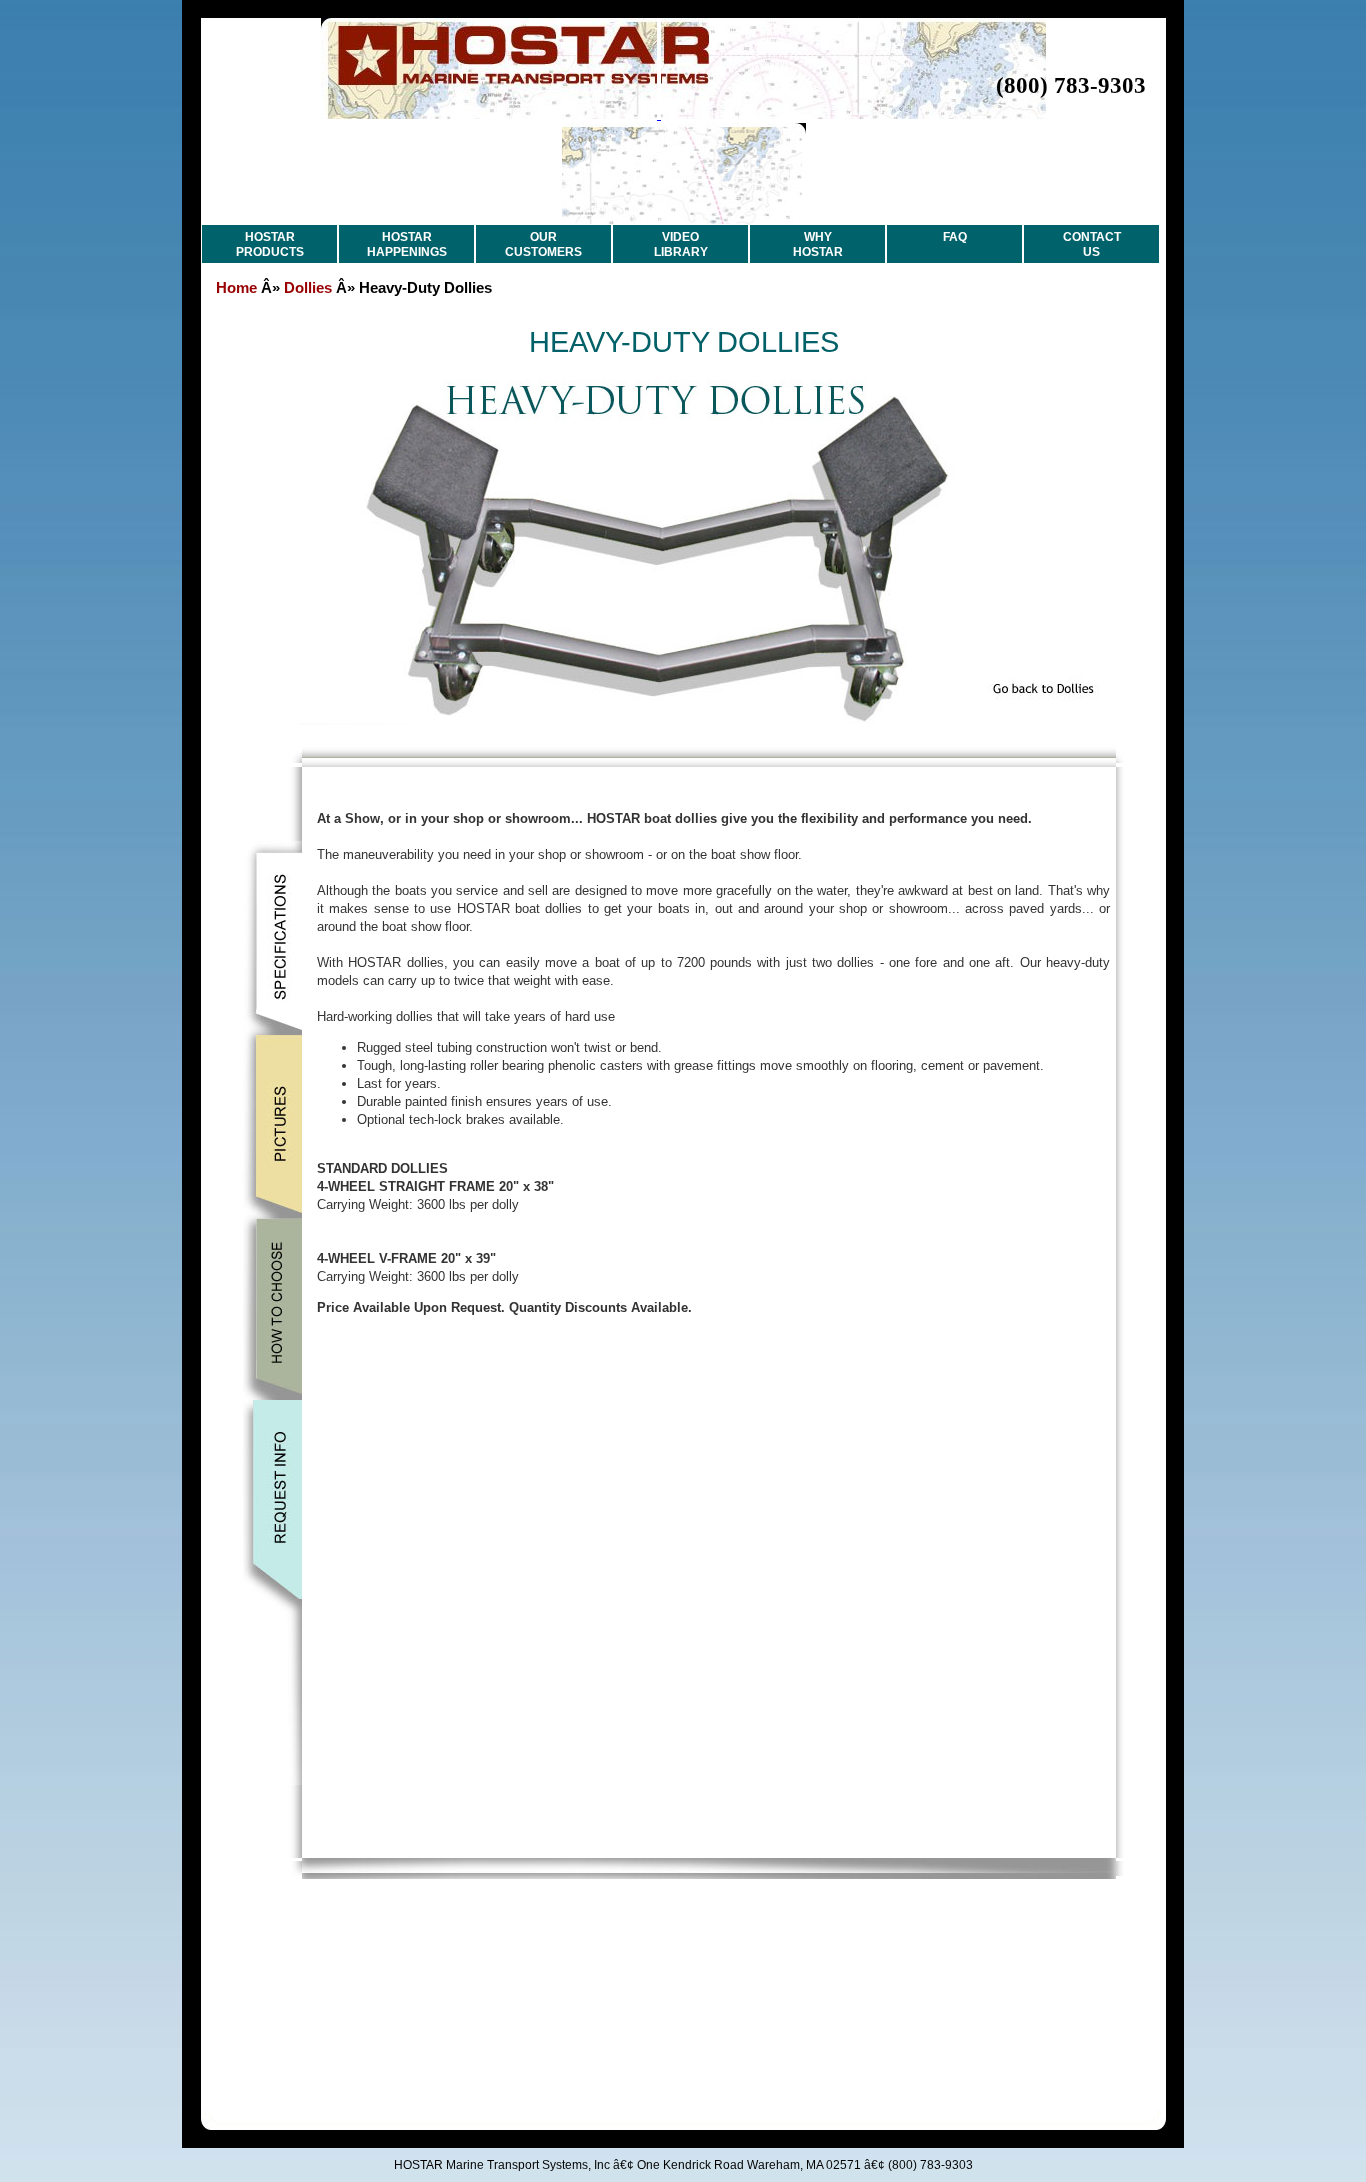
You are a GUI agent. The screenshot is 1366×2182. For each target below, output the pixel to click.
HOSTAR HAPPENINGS (407, 244)
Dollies (308, 287)
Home (236, 287)
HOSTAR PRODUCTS (270, 244)
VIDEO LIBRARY (681, 244)
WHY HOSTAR (818, 244)
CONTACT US (1092, 244)
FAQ (955, 237)
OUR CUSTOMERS (543, 244)
